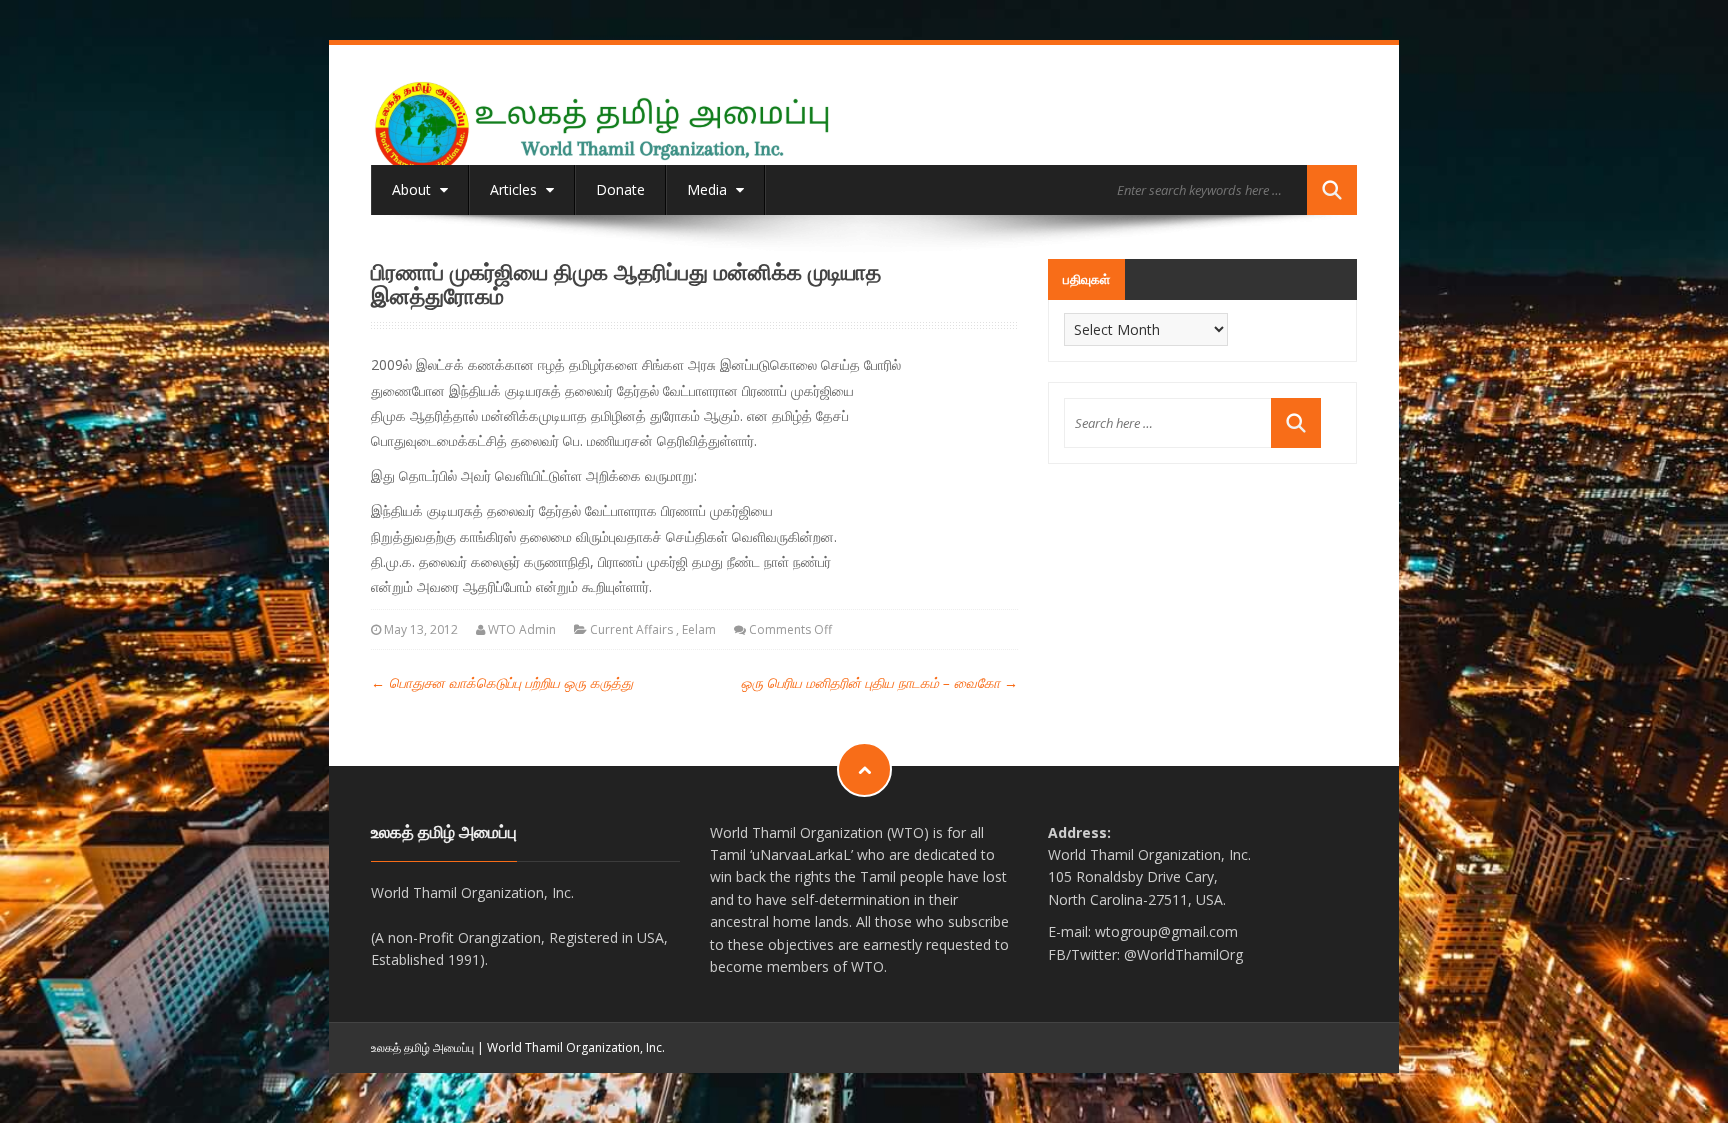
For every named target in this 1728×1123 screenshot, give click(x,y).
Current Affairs (631, 629)
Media (709, 189)
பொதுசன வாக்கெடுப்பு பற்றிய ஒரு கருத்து (502, 682)
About (413, 189)
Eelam (699, 629)
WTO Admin (522, 629)
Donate (620, 189)
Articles (515, 189)
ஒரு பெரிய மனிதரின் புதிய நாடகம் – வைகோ (879, 682)
